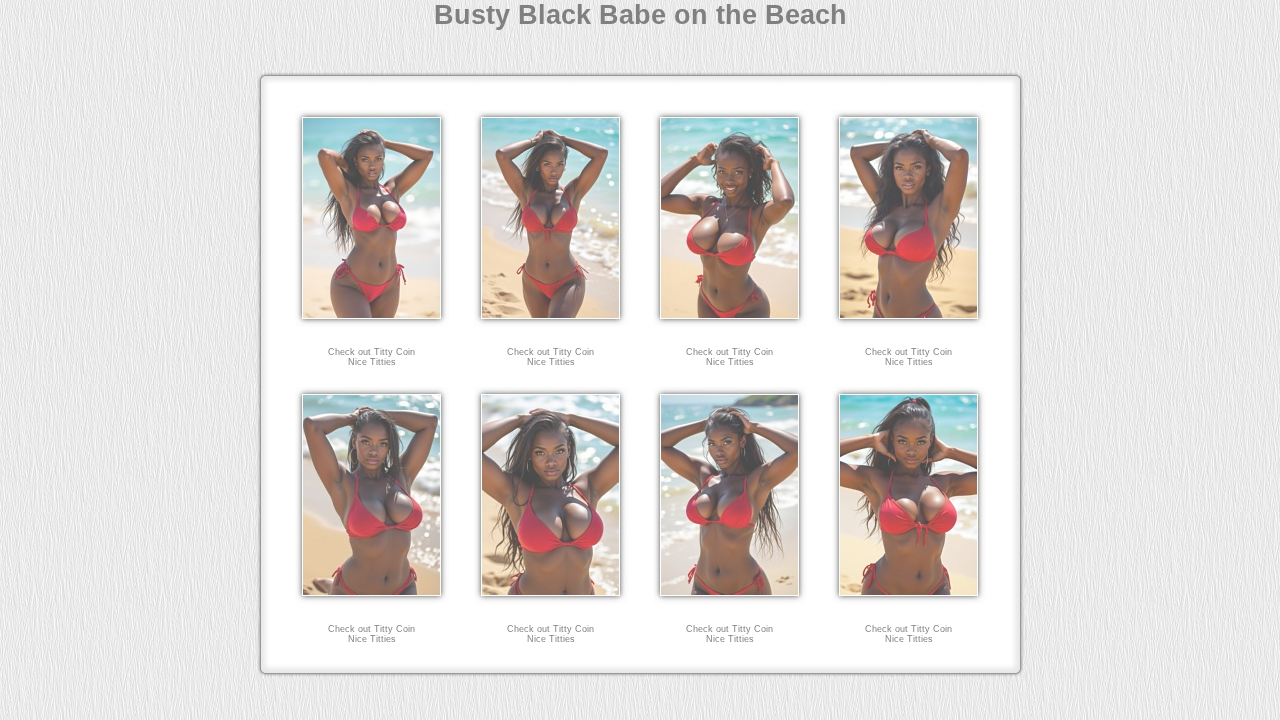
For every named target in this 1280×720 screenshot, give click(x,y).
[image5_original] (372, 598)
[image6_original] (551, 598)
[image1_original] (372, 321)
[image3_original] (730, 321)
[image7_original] (730, 598)
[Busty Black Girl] (551, 321)
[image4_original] (909, 321)
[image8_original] (909, 598)
